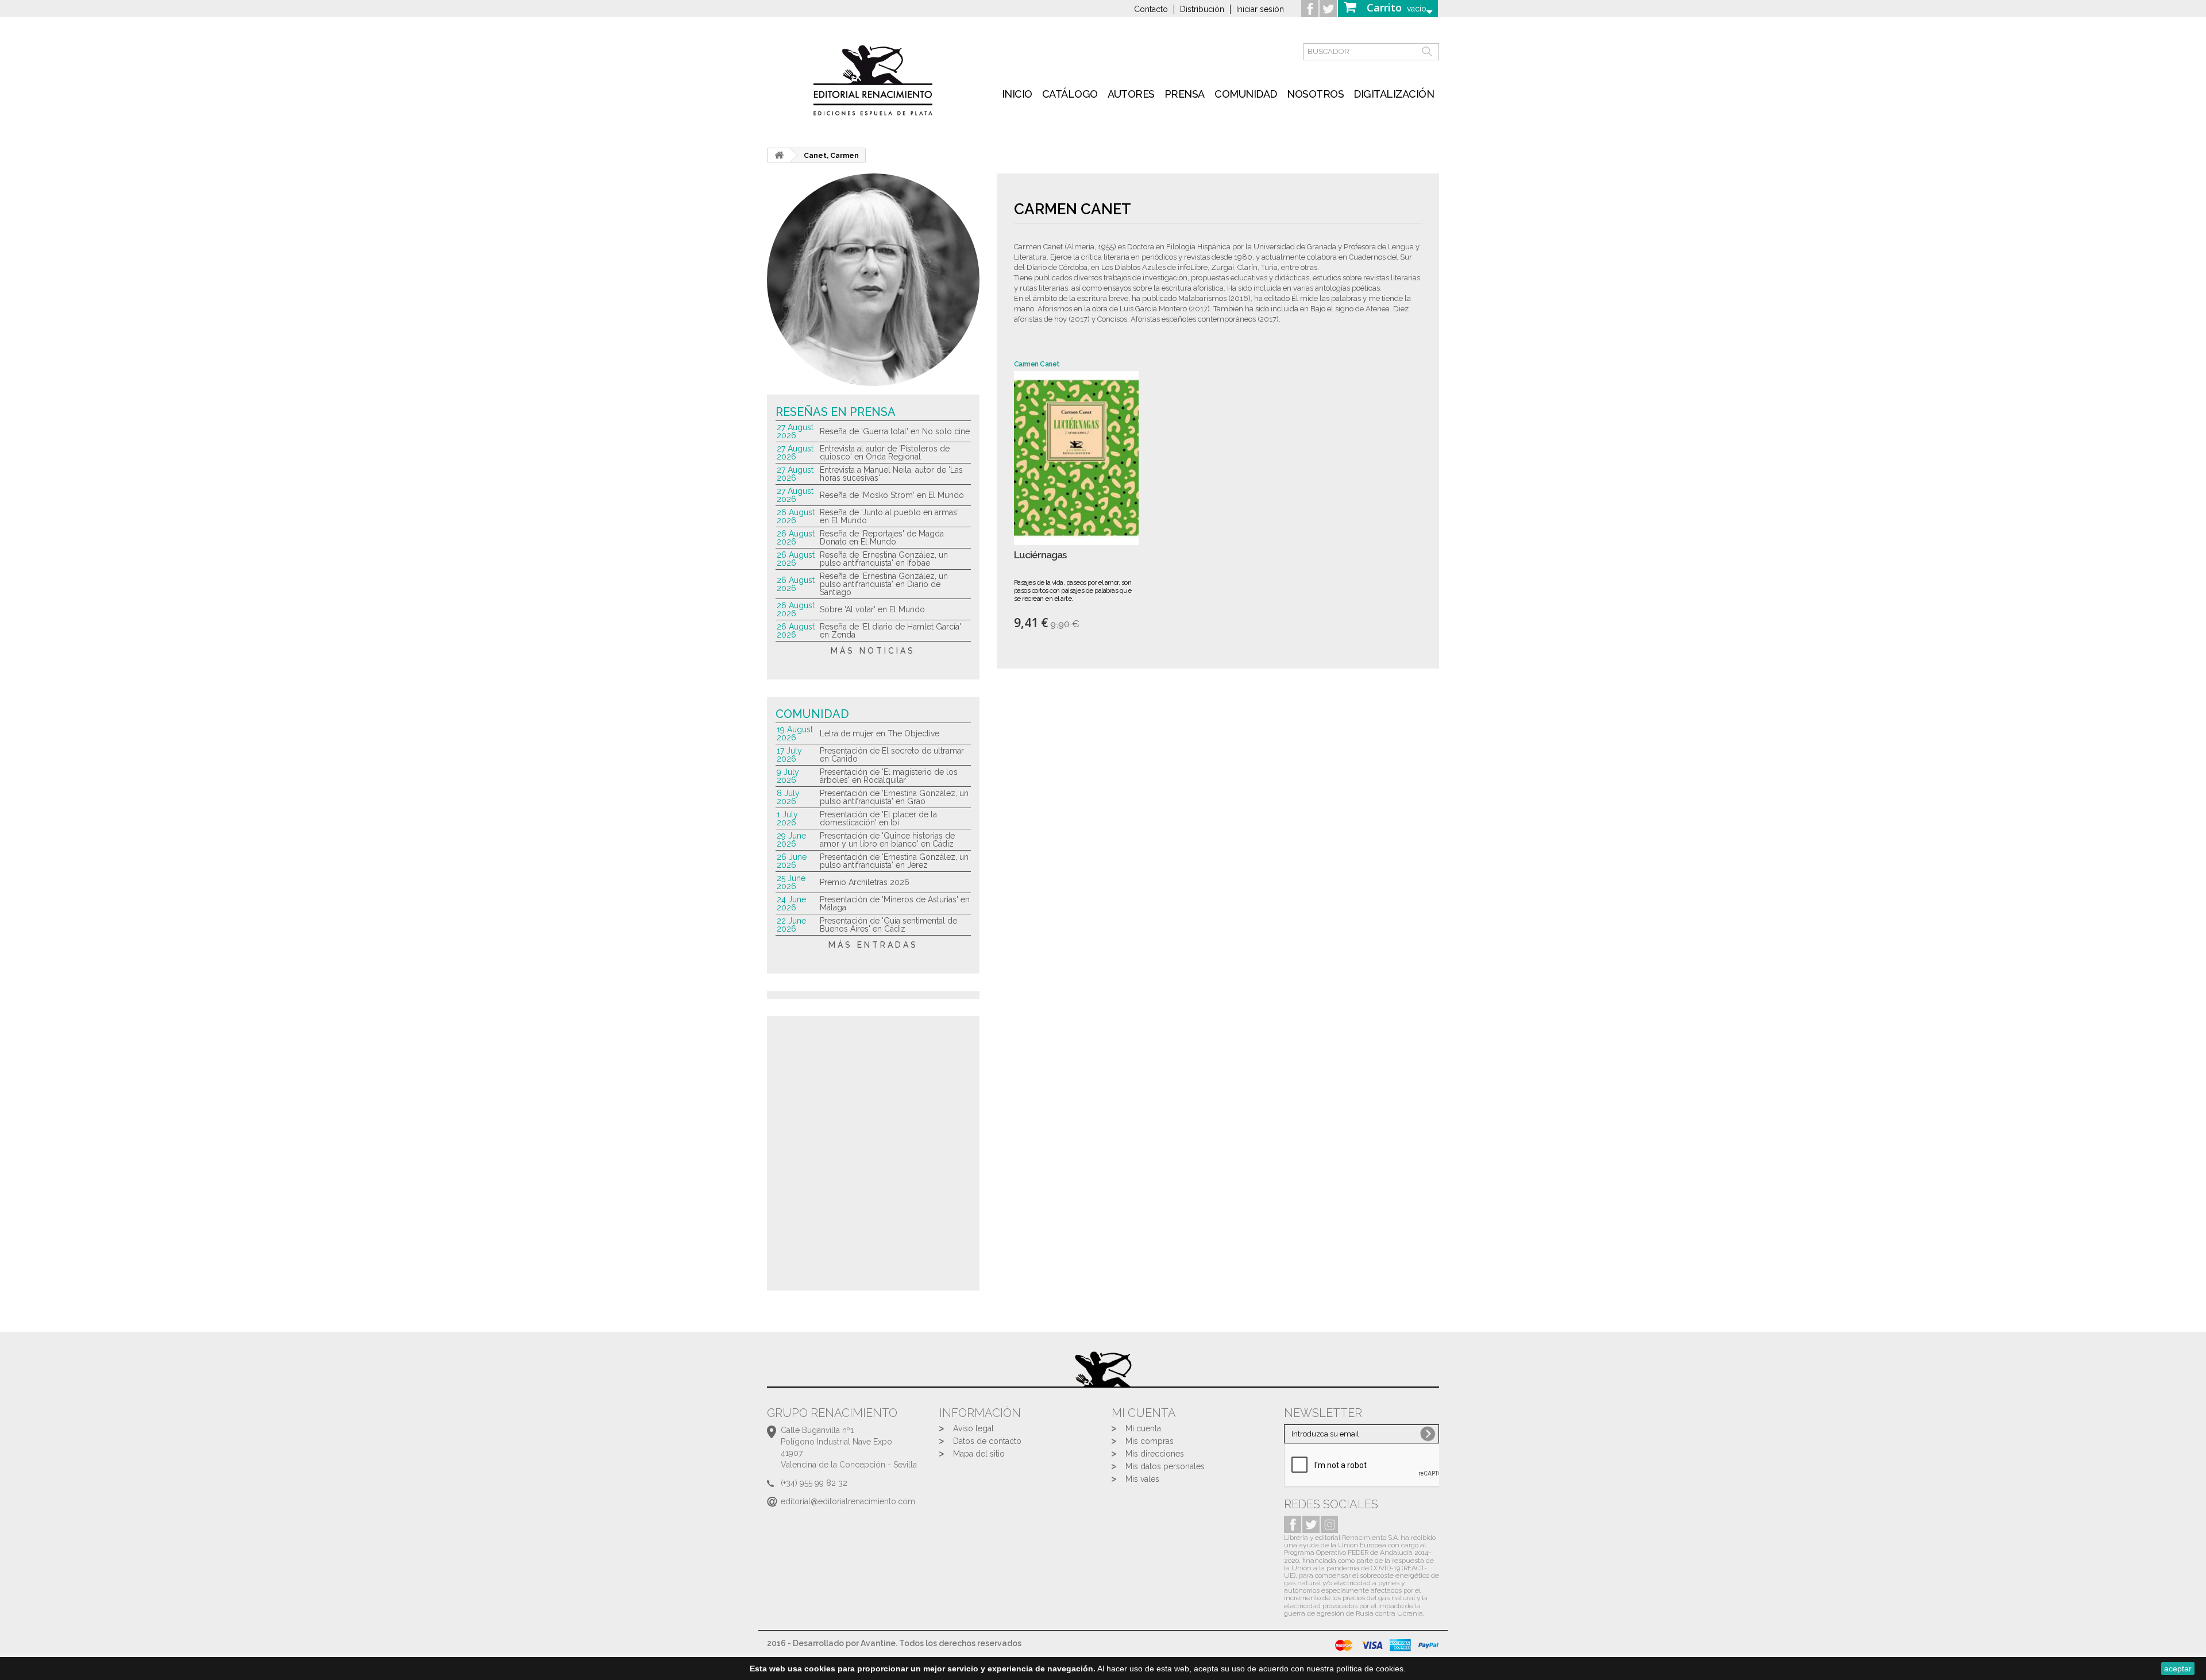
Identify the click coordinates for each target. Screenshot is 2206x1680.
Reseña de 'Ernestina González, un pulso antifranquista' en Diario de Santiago (884, 584)
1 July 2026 (787, 818)
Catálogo (1070, 94)
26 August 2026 (796, 516)
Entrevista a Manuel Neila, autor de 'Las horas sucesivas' (891, 474)
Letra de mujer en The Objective (880, 733)
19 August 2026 (795, 733)
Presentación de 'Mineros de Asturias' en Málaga (895, 903)
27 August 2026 (795, 431)
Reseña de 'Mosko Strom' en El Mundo (892, 495)
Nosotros (1315, 94)
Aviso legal (973, 1428)
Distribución (1202, 9)
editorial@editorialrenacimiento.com (848, 1501)
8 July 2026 (788, 797)
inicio (1017, 94)
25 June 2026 (791, 882)
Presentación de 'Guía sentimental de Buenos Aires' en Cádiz (888, 925)
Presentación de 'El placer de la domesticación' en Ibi (878, 818)
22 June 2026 (791, 925)
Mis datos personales (1165, 1466)
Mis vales (1142, 1479)
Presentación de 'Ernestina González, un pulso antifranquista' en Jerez (894, 861)
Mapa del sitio (979, 1454)
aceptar (2178, 1669)
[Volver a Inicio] (779, 155)
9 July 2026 (788, 776)
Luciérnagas (1040, 555)
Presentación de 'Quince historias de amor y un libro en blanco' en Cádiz (887, 840)
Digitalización (1394, 94)
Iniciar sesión (1260, 9)
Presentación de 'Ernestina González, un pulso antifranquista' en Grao (894, 797)
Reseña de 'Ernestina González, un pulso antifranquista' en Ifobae (884, 559)
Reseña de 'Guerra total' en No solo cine (895, 431)
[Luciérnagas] (1076, 458)
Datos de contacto (987, 1441)
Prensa (1185, 94)
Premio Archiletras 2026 (865, 882)
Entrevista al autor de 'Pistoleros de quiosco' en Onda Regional (885, 453)
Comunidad (1246, 94)
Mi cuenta (1143, 1428)
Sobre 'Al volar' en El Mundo (872, 609)
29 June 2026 (791, 840)
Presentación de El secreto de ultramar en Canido (892, 755)
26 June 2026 (792, 861)
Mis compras (1150, 1441)
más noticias (873, 651)
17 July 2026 (789, 755)
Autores (1131, 94)
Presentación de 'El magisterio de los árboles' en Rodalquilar (889, 776)
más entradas (873, 945)
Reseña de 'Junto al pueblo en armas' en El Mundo (889, 516)
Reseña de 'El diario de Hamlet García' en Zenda (890, 631)
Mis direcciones (1155, 1454)
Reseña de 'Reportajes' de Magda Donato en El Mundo (882, 538)
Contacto (1151, 9)
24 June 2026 (791, 903)
